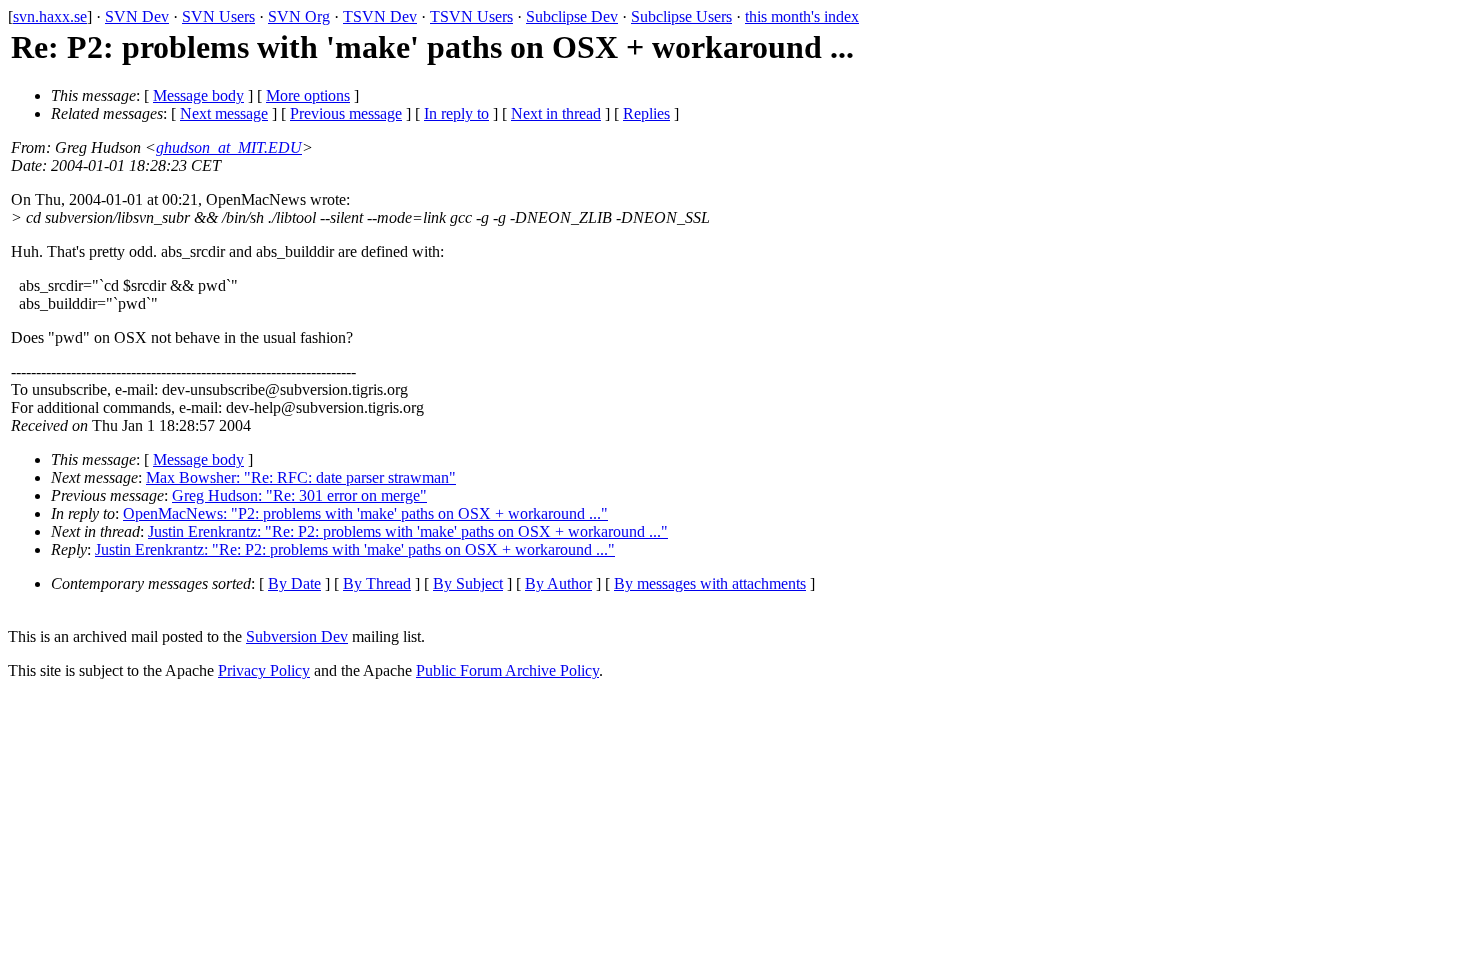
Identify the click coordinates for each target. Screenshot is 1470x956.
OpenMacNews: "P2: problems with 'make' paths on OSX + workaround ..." (365, 513)
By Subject (468, 583)
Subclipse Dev (572, 16)
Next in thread (556, 113)
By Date (294, 583)
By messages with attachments (710, 583)
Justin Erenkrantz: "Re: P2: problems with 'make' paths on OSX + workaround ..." (408, 531)
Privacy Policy (264, 670)
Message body (198, 95)
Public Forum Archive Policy (507, 670)
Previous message (346, 113)
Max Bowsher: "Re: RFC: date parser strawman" (301, 477)
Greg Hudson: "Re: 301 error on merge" (299, 495)
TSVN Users (471, 16)
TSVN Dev (380, 16)
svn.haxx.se (50, 16)
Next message (224, 113)
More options (308, 95)
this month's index (802, 16)
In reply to (456, 113)
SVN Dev (137, 16)
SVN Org (299, 16)
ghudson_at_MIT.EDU (229, 147)
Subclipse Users (681, 16)
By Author (558, 583)
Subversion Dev (297, 636)
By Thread (377, 583)
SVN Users (218, 16)
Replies (646, 113)
